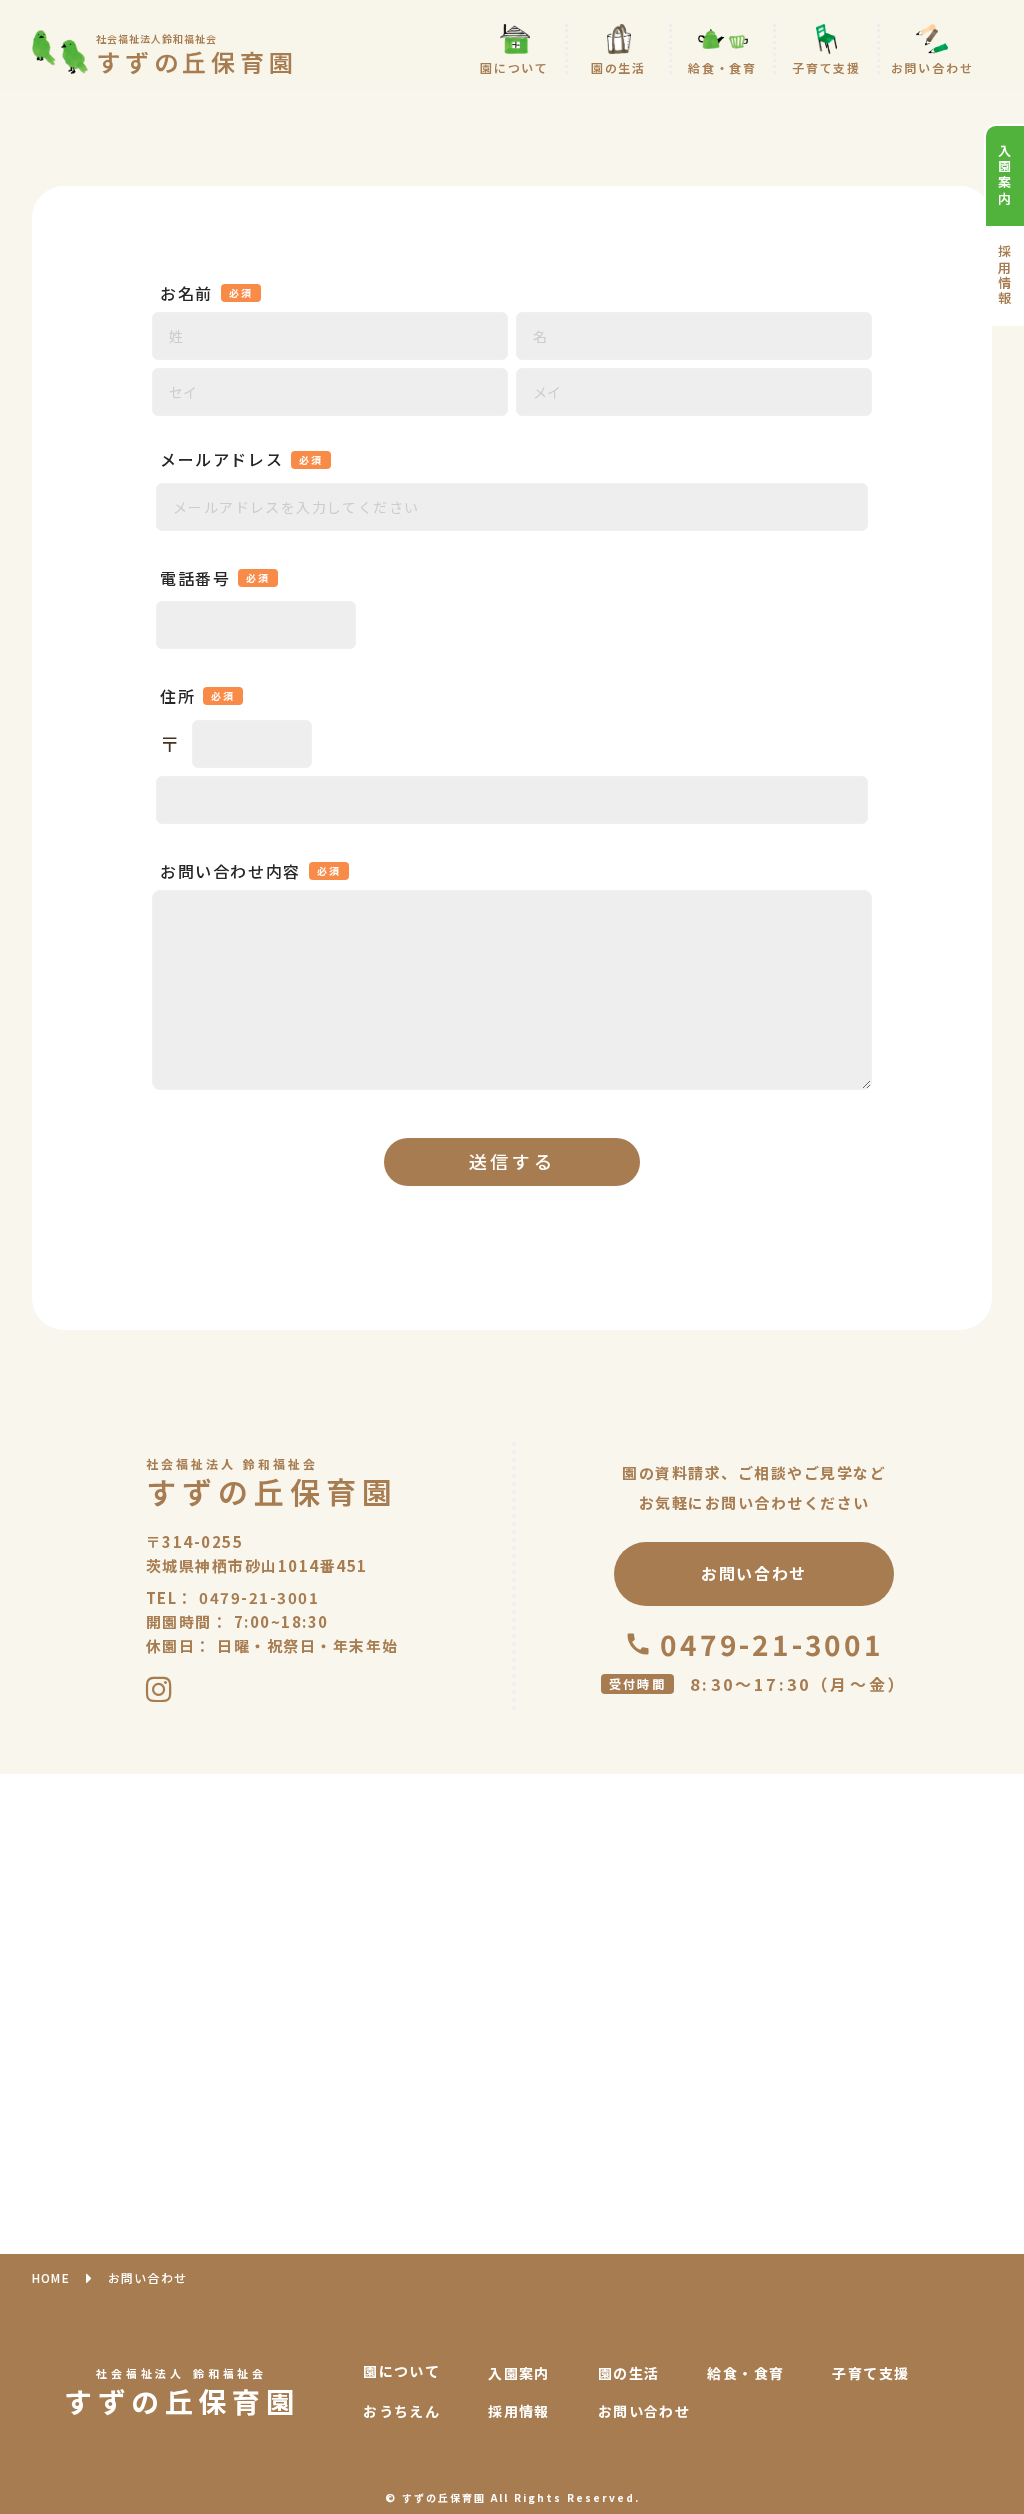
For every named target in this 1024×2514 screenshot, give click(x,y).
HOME (51, 2278)
